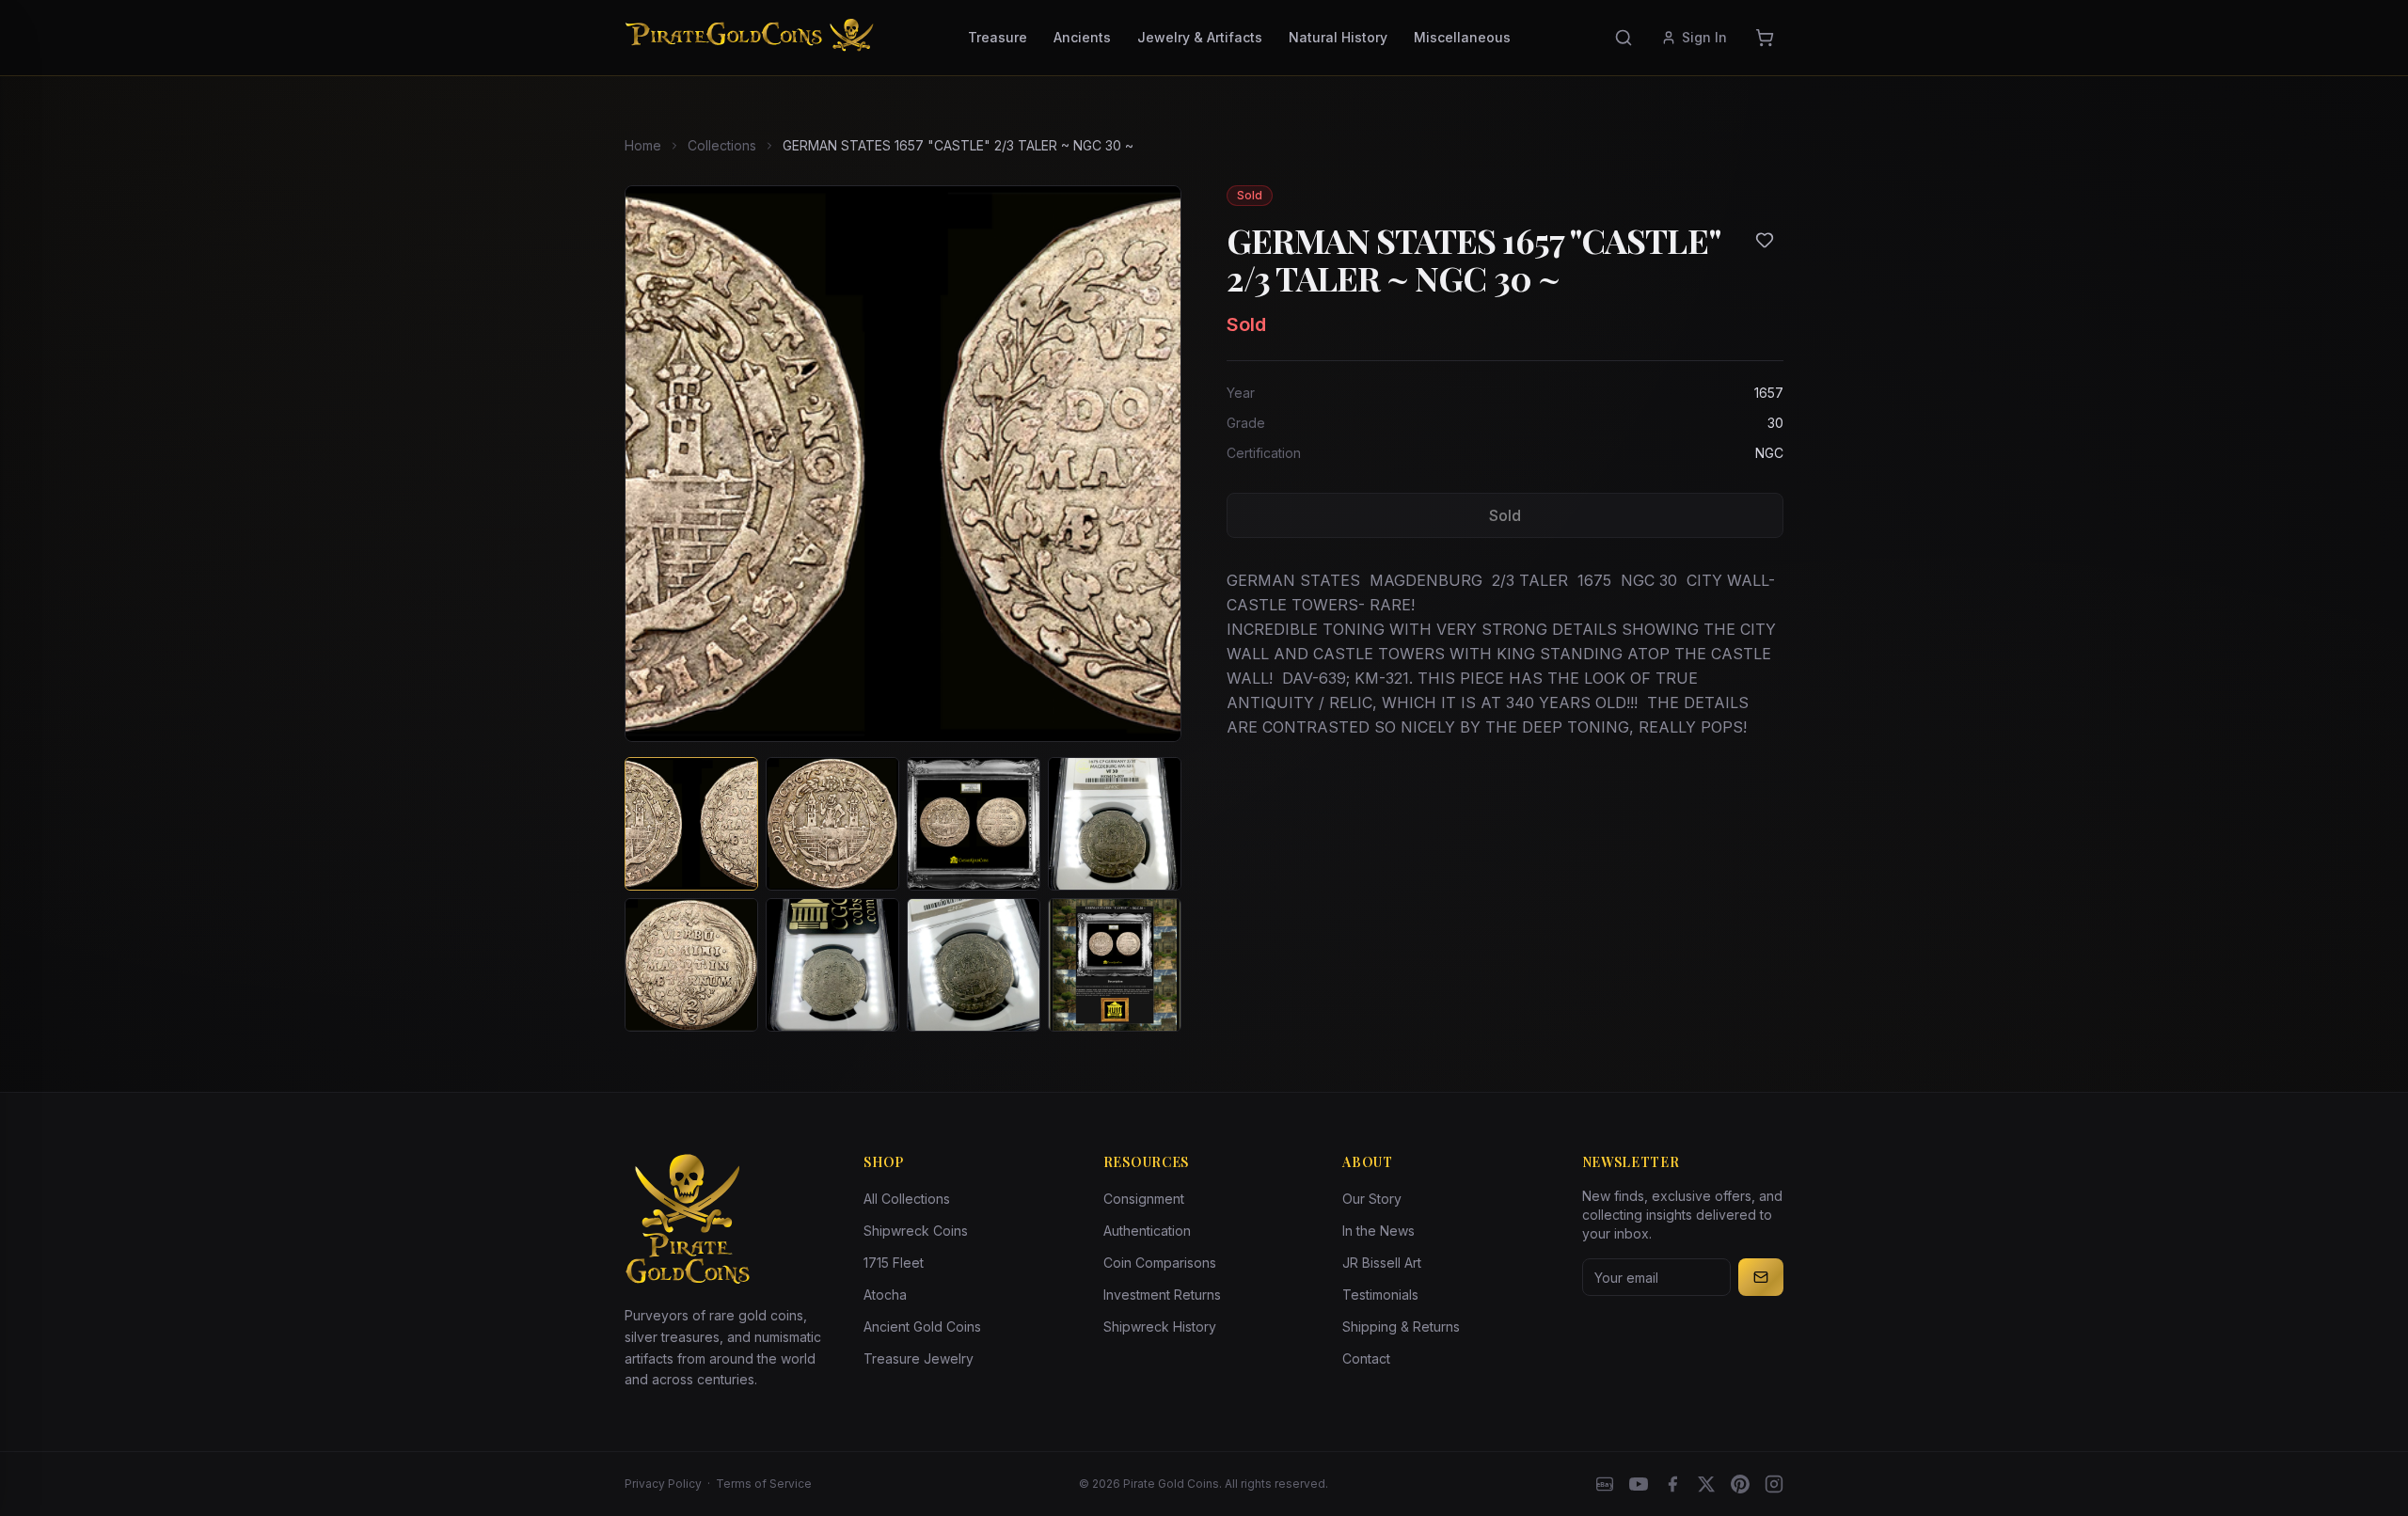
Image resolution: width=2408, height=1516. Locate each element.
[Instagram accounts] (1774, 1484)
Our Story (1372, 1199)
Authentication (1147, 1231)
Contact (1366, 1358)
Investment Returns (1162, 1295)
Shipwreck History (1160, 1326)
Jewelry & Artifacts (1200, 37)
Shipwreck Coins (916, 1231)
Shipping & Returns (1401, 1326)
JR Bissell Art (1382, 1263)
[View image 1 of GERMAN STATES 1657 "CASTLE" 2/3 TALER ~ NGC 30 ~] (691, 824)
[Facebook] (1672, 1484)
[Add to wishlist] (1765, 240)
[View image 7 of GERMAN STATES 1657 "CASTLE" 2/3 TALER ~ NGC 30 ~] (974, 965)
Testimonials (1380, 1295)
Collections (722, 145)
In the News (1378, 1231)
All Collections (907, 1199)
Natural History (1338, 37)
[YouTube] (1639, 1484)
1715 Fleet (894, 1263)
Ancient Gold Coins (922, 1326)
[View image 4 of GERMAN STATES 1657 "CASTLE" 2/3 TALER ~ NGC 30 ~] (1115, 824)
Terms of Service (764, 1484)
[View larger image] (903, 464)
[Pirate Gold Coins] (749, 38)
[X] (1706, 1484)
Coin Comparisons (1160, 1263)
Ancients (1082, 37)
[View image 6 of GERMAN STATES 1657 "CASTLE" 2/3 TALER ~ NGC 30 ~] (832, 965)
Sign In (1704, 37)
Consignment (1144, 1199)
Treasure (998, 37)
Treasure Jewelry (919, 1358)
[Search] (1624, 38)
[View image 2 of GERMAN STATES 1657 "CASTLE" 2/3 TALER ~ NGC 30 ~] (832, 824)
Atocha (885, 1295)
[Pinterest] (1740, 1484)
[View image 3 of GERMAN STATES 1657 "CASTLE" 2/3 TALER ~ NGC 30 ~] (974, 824)
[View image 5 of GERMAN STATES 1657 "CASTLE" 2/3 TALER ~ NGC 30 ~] (691, 965)
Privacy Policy (663, 1484)
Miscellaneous (1462, 37)
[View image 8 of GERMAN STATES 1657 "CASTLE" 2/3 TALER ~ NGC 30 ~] (1115, 965)
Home (643, 145)
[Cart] (1765, 38)
